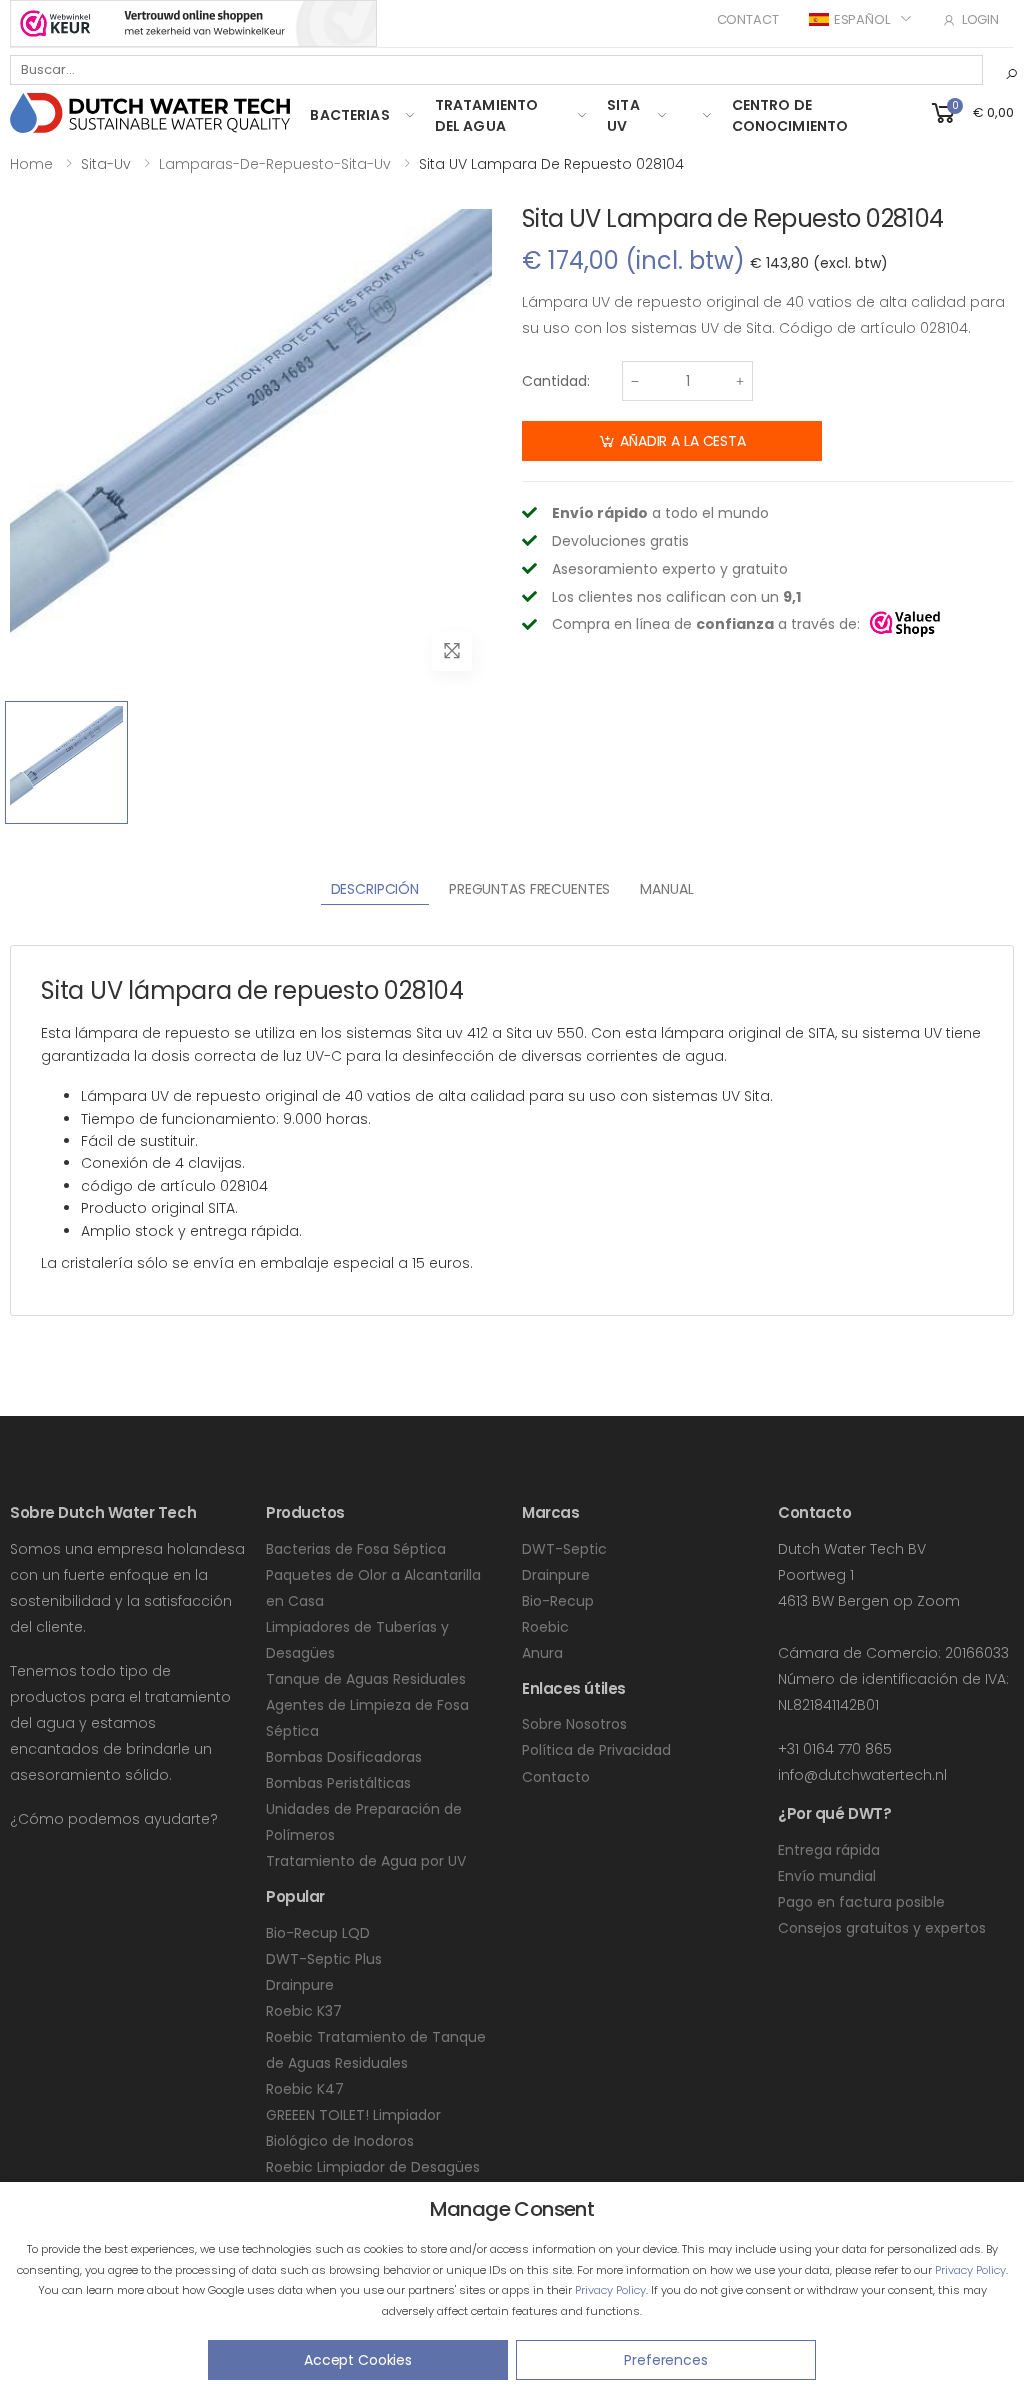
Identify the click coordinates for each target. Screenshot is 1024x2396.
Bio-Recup (558, 1601)
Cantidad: (556, 381)
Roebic (545, 1627)
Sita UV (623, 115)
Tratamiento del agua (487, 115)
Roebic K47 (305, 2089)
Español (862, 19)
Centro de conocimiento (790, 115)
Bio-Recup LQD (318, 1933)
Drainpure (300, 1985)
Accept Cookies (358, 2360)
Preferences (665, 2360)
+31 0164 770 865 (835, 1749)
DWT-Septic (564, 1549)
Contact (748, 19)
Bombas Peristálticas (338, 1783)
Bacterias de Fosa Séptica (356, 1549)
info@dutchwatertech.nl (862, 1775)
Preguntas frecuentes (529, 889)
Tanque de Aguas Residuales (366, 1679)
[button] (971, 112)
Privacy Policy (970, 2270)
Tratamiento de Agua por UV (366, 1861)
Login (980, 19)
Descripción (375, 889)
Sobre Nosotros (574, 1724)
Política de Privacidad (596, 1750)
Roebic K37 (304, 2011)
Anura (542, 1653)
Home (31, 164)
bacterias (349, 115)
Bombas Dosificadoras (344, 1757)
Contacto (556, 1777)
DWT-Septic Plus (324, 1959)
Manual (666, 889)
